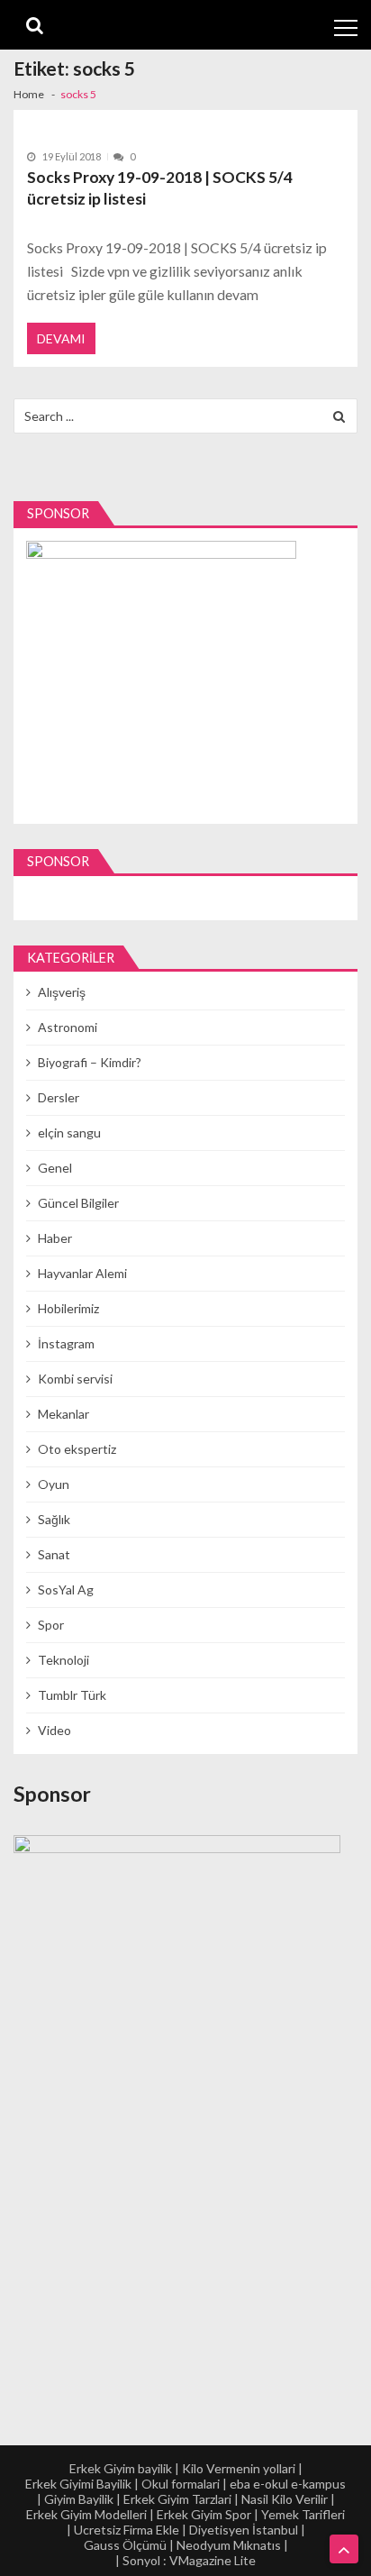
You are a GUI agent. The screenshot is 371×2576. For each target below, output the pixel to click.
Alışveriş (62, 992)
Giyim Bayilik (79, 2499)
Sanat (54, 1554)
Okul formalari (181, 2484)
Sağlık (54, 1519)
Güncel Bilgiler (78, 1203)
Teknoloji (63, 1660)
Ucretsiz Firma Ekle (127, 2530)
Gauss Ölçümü (125, 2545)
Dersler (59, 1097)
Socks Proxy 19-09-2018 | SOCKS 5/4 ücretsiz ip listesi (160, 188)
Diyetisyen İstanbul (244, 2530)
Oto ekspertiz (77, 1449)
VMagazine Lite (213, 2560)
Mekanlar (63, 1414)
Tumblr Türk (72, 1695)
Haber (55, 1238)
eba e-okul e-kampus (288, 2484)
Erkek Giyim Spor (204, 2514)
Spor (51, 1625)
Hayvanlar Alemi (82, 1273)
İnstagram (66, 1343)
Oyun (54, 1484)
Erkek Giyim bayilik (121, 2468)
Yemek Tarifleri (303, 2514)
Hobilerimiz (68, 1308)
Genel (55, 1168)
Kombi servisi (75, 1379)
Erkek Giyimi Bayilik (78, 2484)
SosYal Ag (66, 1589)
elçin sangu (69, 1133)
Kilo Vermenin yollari (239, 2468)
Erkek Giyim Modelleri (86, 2514)
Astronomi (68, 1027)
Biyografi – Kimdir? (90, 1062)
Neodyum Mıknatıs (229, 2545)
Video (54, 1730)
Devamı (61, 338)
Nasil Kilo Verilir (285, 2499)
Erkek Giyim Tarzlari (177, 2499)
